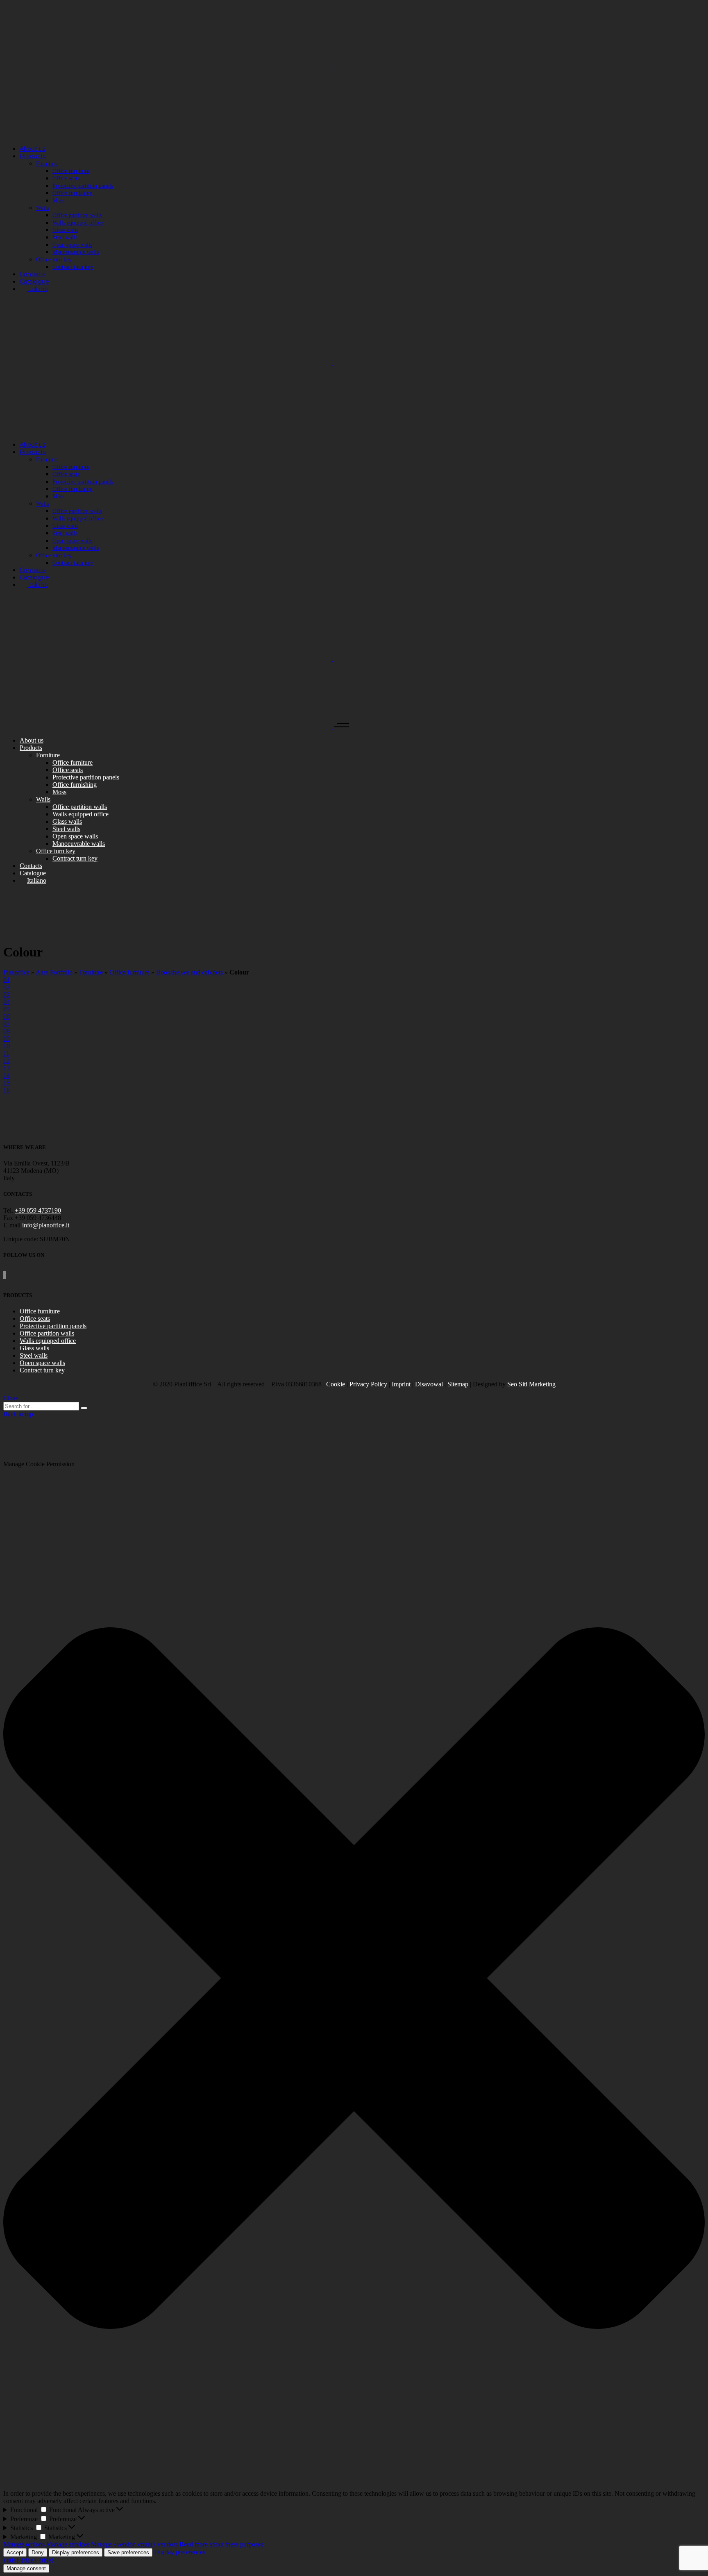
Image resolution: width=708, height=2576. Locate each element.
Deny (38, 2552)
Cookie (336, 1384)
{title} (11, 2560)
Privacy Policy (368, 1384)
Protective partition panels (53, 1326)
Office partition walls (47, 1333)
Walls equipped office (48, 1341)
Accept (15, 2552)
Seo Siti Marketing (531, 1384)
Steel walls (34, 1355)
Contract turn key (42, 1370)
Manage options (24, 2544)
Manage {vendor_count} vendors (134, 2544)
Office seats (35, 1319)
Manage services (68, 2544)
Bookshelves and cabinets (189, 972)
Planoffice (16, 972)
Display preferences (76, 2552)
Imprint (401, 1384)
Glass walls (34, 1348)
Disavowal (429, 1384)
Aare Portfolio (54, 972)
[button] (354, 1979)
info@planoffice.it (46, 1225)
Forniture (91, 972)
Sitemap (458, 1384)
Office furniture (129, 972)
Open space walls (42, 1363)
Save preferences (128, 2552)
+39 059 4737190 (38, 1210)
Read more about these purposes (221, 2544)
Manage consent (26, 2568)
